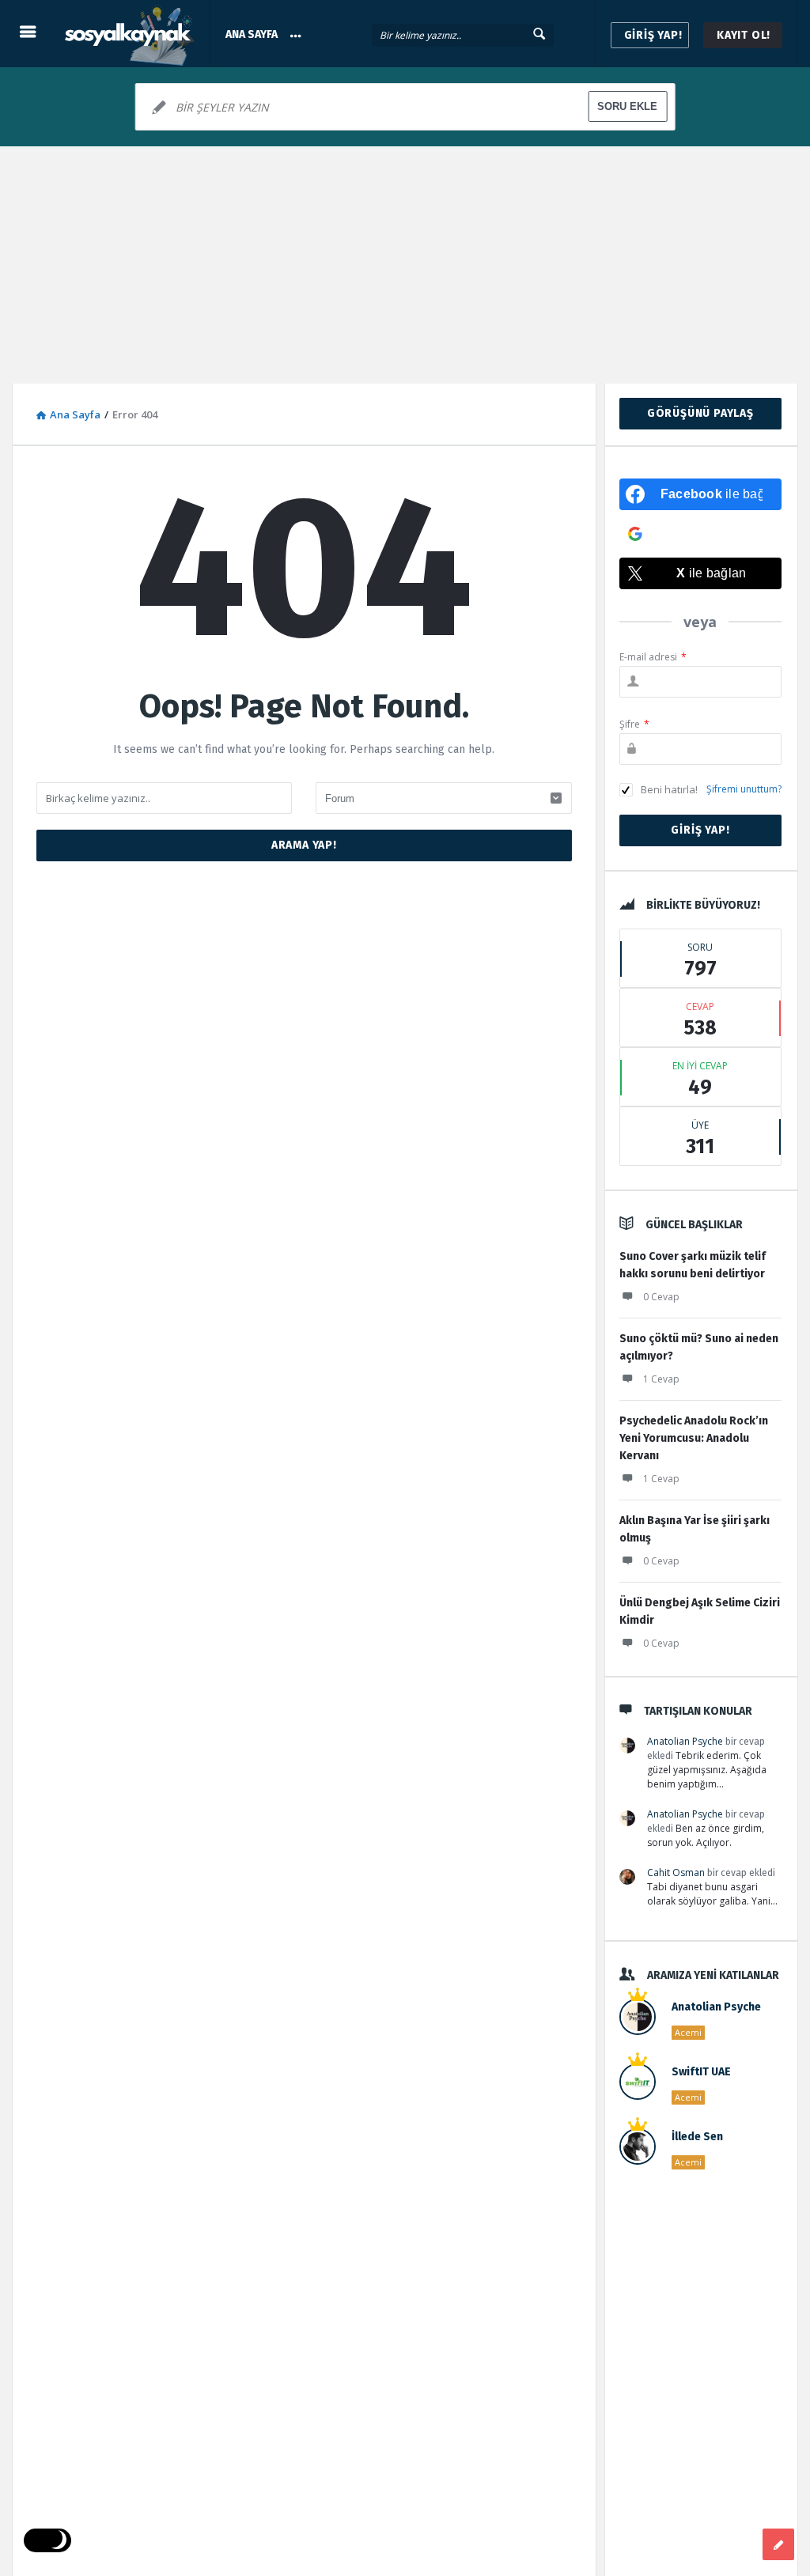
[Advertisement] (405, 265)
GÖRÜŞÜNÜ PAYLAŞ (700, 413)
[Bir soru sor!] (778, 2544)
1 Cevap (661, 1379)
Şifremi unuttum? (744, 789)
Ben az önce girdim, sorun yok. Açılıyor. (706, 1835)
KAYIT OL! (744, 35)
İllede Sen (697, 2137)
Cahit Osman (676, 1872)
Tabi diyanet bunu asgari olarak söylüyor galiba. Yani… (712, 1894)
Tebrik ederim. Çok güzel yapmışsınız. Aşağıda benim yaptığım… (707, 1770)
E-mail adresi (653, 657)
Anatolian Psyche (685, 1741)
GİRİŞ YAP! (653, 35)
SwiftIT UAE (701, 2072)
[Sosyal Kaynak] (136, 34)
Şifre (634, 724)
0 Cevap (661, 1297)
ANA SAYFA (252, 34)
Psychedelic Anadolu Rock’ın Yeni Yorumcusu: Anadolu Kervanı (694, 1438)
